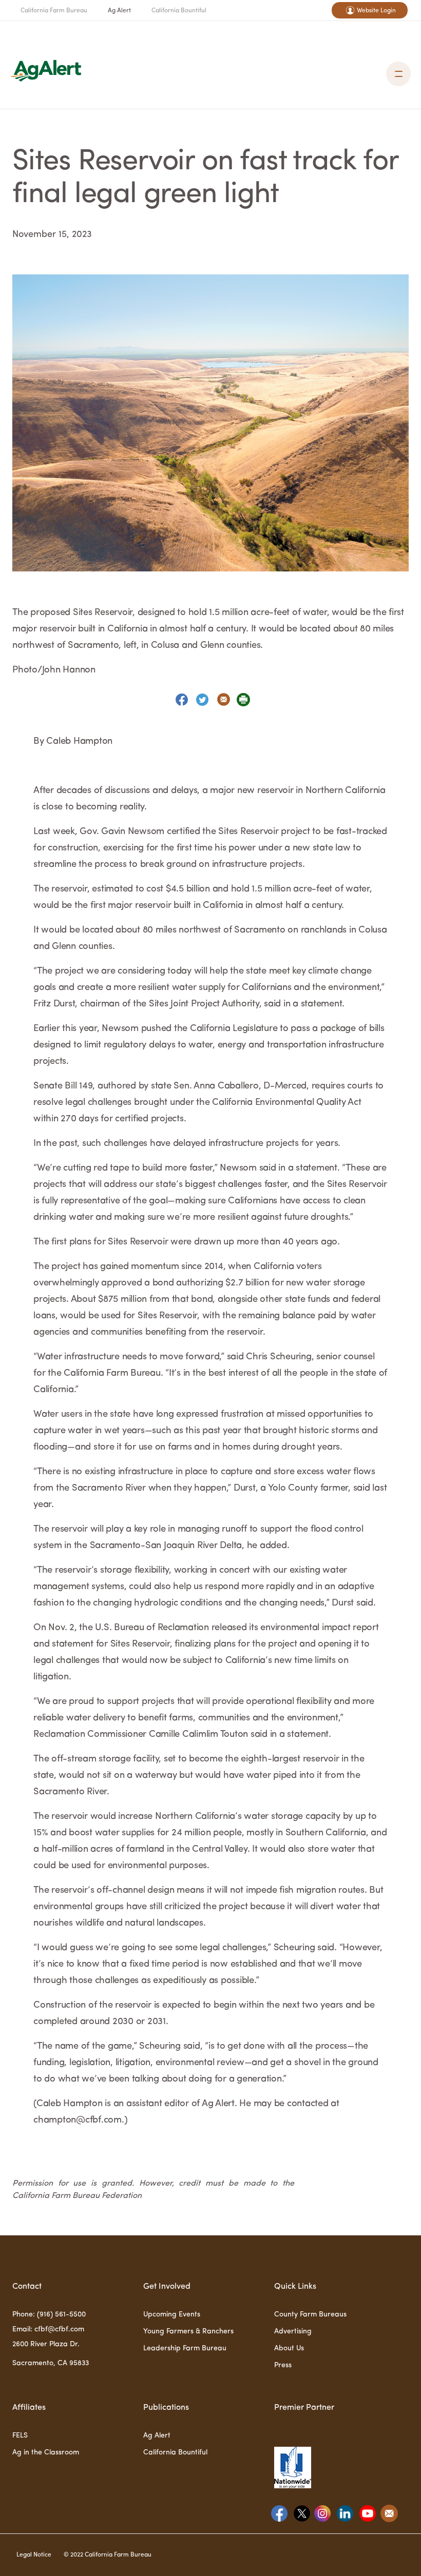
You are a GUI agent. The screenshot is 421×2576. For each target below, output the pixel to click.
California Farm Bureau (54, 11)
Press (283, 2365)
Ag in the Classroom (46, 2452)
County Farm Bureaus (310, 2314)
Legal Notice (34, 2555)
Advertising (293, 2331)
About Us (289, 2348)
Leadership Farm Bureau (185, 2348)
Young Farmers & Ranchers (188, 2331)
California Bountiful (179, 11)
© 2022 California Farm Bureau (108, 2555)
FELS (20, 2435)
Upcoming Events (172, 2314)
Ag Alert (119, 11)
